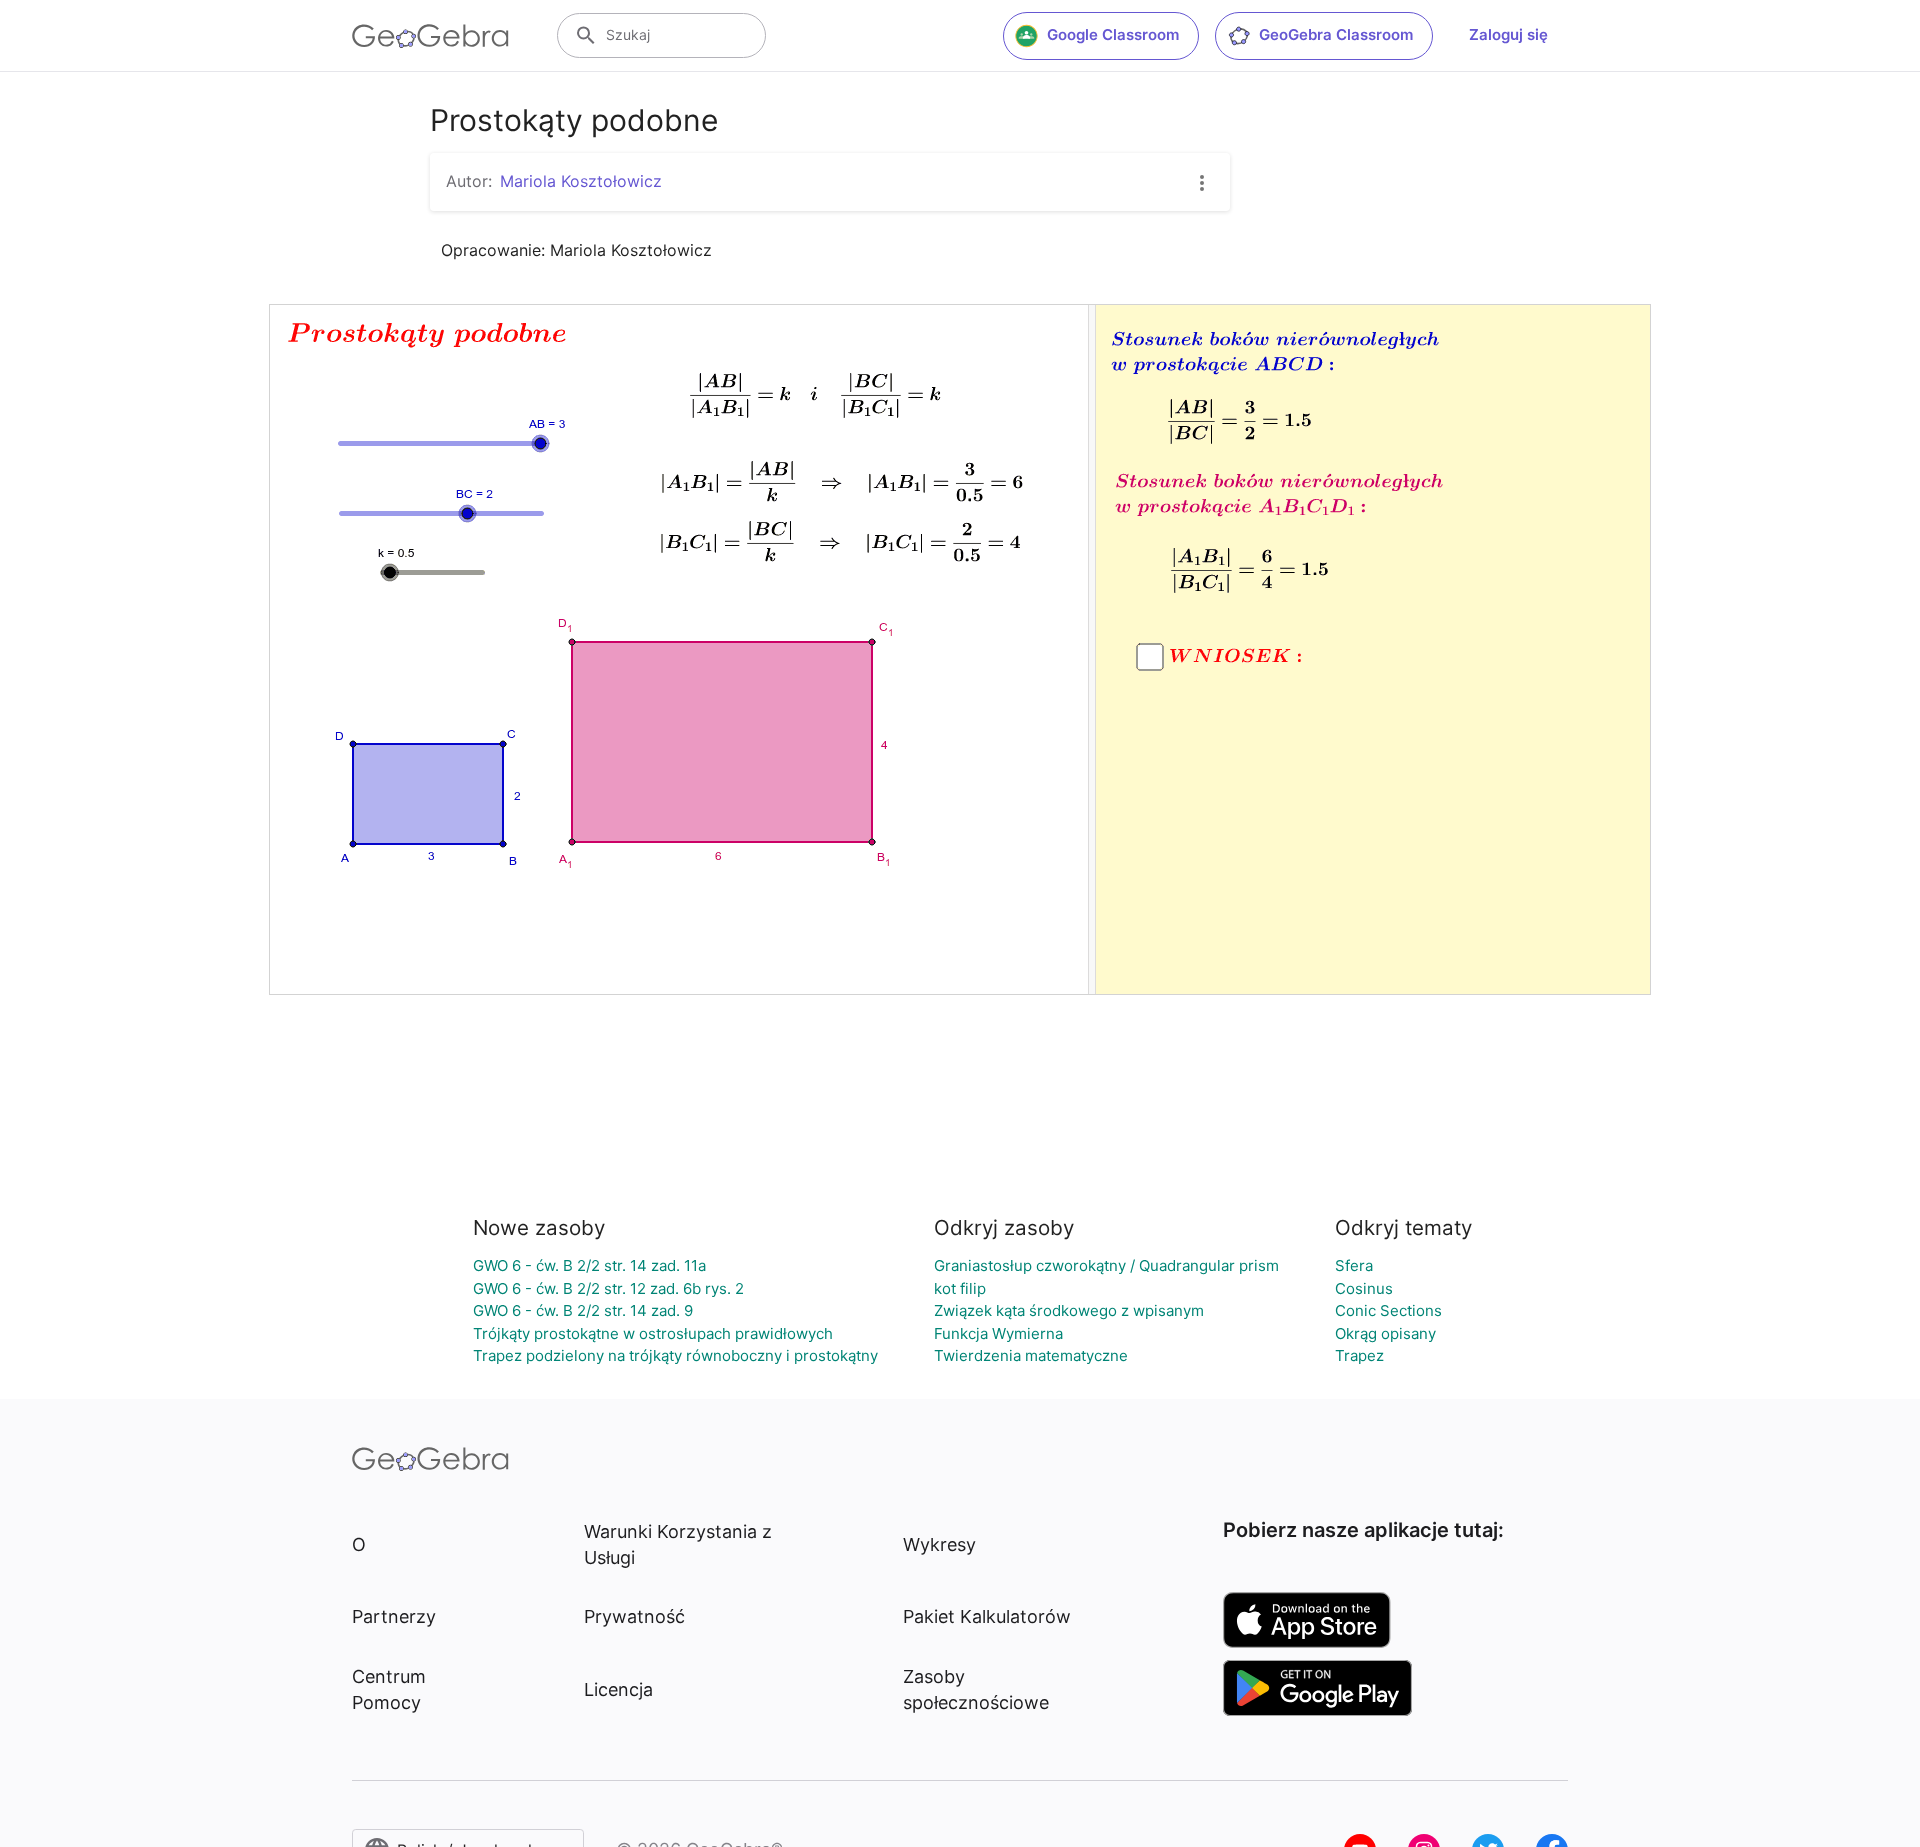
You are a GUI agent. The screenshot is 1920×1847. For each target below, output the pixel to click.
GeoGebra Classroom (1336, 34)
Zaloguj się (1508, 34)
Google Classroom (1113, 34)
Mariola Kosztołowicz (581, 181)
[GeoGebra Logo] (430, 36)
